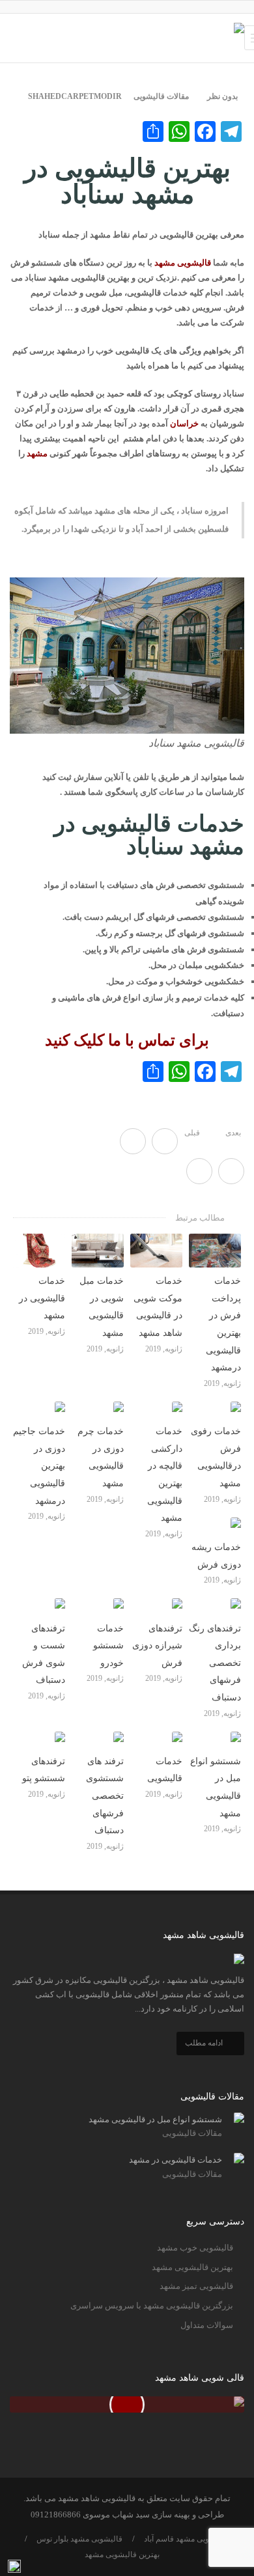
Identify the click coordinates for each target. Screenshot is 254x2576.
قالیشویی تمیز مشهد (196, 2286)
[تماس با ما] (14, 2567)
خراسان (184, 423)
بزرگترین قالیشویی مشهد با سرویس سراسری (152, 2306)
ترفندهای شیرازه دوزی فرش (157, 1646)
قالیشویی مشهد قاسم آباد (186, 2539)
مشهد (37, 453)
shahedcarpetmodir (75, 96)
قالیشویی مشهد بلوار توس (79, 2539)
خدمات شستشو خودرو (108, 1646)
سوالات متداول (207, 2325)
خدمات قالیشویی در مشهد (42, 1298)
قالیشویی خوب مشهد (195, 2248)
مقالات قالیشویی (161, 96)
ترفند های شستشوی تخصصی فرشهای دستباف (105, 1796)
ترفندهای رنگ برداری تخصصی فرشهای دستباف (215, 1663)
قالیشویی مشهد (183, 263)
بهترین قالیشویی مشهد (192, 2267)
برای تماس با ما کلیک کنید (127, 1040)
